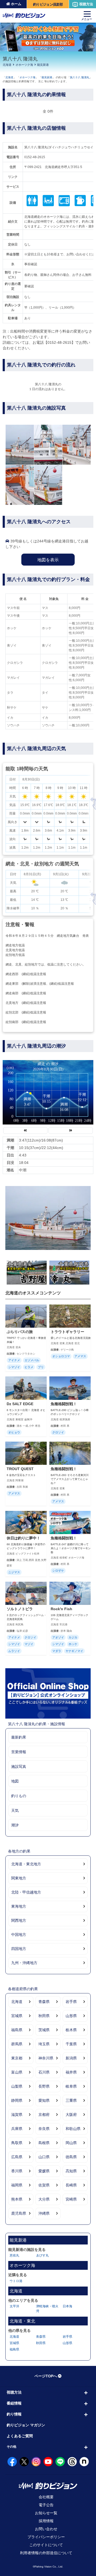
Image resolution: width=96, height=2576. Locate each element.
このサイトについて (46, 2545)
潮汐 (15, 1825)
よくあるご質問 (20, 2436)
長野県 (44, 2086)
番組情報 (14, 2403)
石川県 (44, 2072)
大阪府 (71, 2115)
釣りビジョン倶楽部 (48, 4)
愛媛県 (44, 2171)
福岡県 (17, 2185)
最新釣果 (19, 1737)
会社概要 (46, 2497)
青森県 (44, 2002)
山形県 (71, 2016)
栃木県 (71, 2030)
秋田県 (44, 2016)
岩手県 (71, 2002)
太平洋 (14, 2306)
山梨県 (17, 2086)
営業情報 (19, 1752)
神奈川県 (46, 2058)
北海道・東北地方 (26, 1864)
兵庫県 (17, 2129)
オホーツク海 (24, 65)
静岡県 (17, 2100)
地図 (15, 1781)
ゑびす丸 (42, 2255)
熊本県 (17, 2199)
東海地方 (19, 1906)
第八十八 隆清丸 (80, 77)
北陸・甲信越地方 (26, 1892)
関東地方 (19, 1878)
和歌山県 (73, 2129)
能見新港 (43, 65)
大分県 (44, 2199)
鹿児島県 (19, 2213)
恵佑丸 (14, 2255)
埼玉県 (44, 2044)
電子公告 (46, 2505)
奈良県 (44, 2129)
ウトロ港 (16, 2281)
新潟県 (71, 2058)
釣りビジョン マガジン (26, 2425)
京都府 (44, 2115)
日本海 (67, 2306)
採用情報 (46, 2521)
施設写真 (19, 1767)
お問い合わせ (46, 2529)
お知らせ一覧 (46, 2513)
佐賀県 (44, 2185)
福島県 (17, 2030)
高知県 (71, 2171)
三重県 (71, 2100)
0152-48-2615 (35, 157)
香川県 (17, 2171)
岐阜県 (71, 2086)
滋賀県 (17, 2115)
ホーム (16, 4)
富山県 (17, 2072)
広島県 (17, 2157)
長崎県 (71, 2185)
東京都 (17, 2058)
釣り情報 (14, 2414)
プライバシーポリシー (46, 2537)
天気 (15, 1810)
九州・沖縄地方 (24, 1963)
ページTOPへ (46, 2376)
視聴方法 (86, 4)
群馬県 (17, 2044)
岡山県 (71, 2143)
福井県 (71, 2072)
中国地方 (19, 1935)
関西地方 (19, 1920)
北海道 (7, 65)
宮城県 (17, 2016)
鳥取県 (17, 2143)
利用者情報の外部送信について (46, 2553)
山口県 (44, 2157)
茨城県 (44, 2030)
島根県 (44, 2143)
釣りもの (19, 1796)
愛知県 (44, 2100)
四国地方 (19, 1949)
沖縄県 (44, 2213)
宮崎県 (71, 2199)
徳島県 (71, 2157)
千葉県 (71, 2044)
